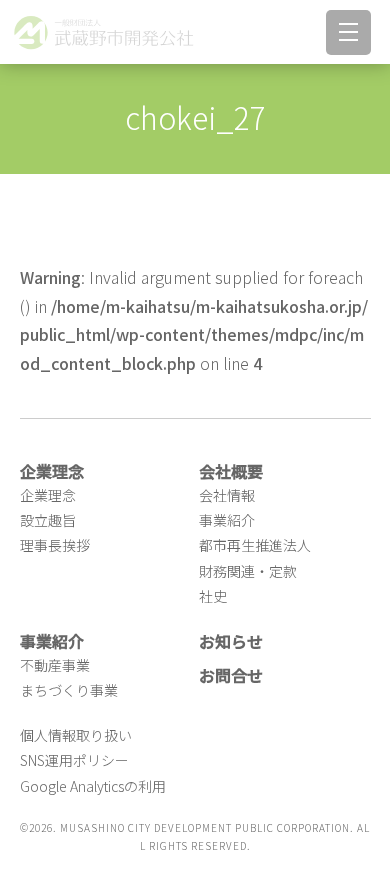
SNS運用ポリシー (74, 760)
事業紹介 (227, 520)
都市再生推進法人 (255, 545)
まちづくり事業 (69, 690)
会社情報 (227, 495)
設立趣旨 (48, 520)
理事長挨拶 (55, 545)
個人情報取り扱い (76, 735)
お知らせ (231, 641)
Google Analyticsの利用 (93, 786)
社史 (213, 596)
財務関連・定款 (248, 571)
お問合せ (231, 675)
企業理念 (48, 495)
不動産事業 (55, 665)
